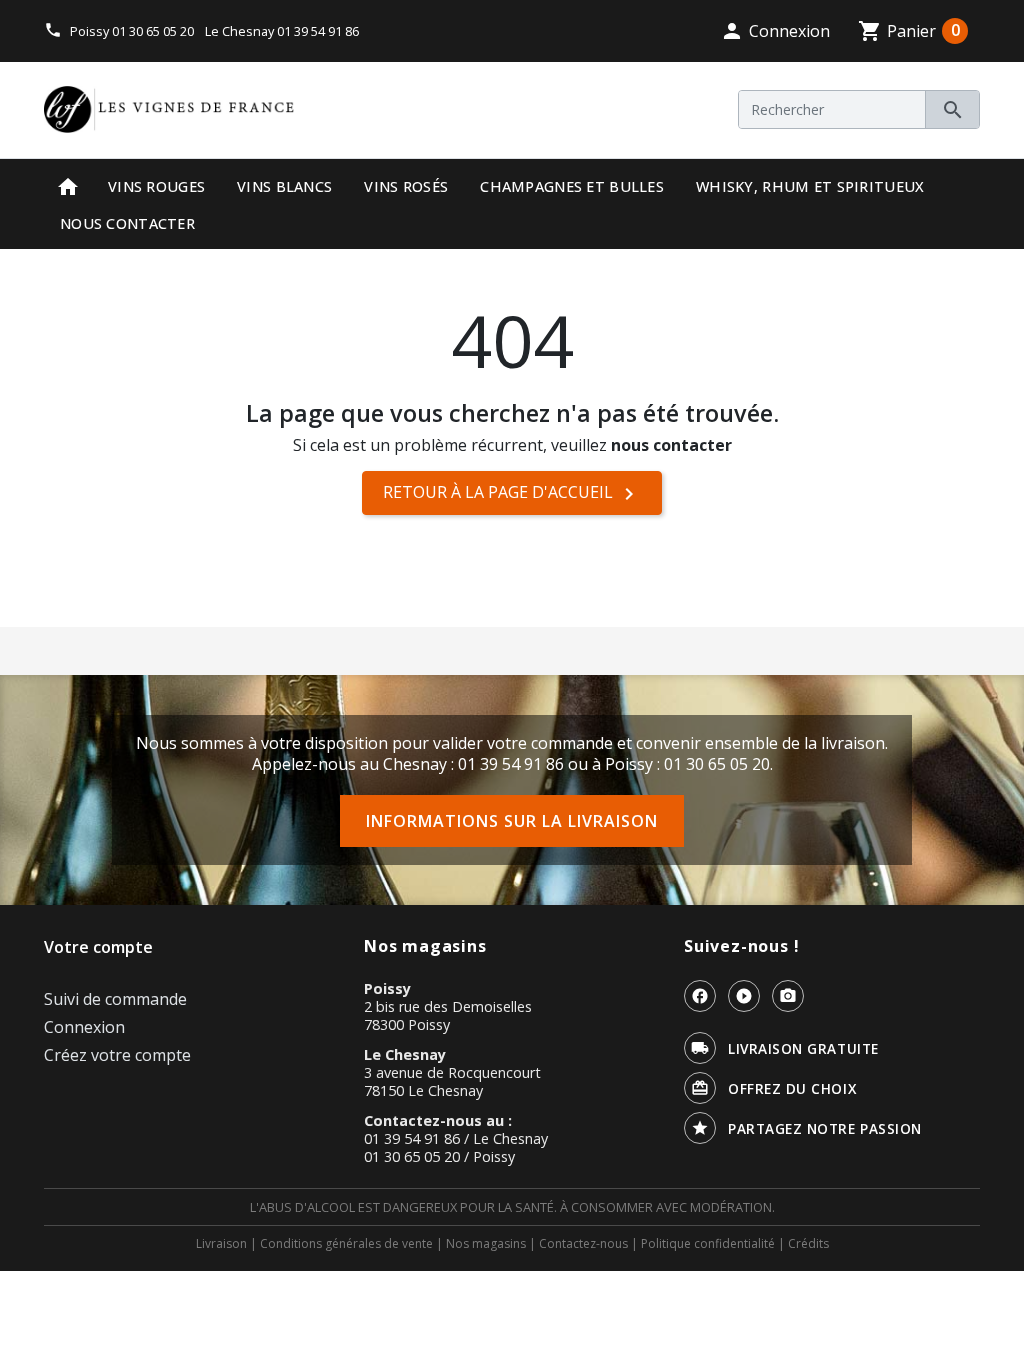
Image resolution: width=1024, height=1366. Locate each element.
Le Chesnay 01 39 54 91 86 (282, 31)
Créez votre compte (117, 1055)
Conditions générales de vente (346, 1243)
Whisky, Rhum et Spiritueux (810, 186)
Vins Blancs (284, 186)
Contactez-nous (583, 1243)
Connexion (84, 1027)
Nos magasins (486, 1243)
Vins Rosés (406, 186)
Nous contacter (127, 223)
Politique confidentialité (708, 1243)
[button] (775, 31)
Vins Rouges (156, 186)
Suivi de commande (115, 999)
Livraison (221, 1243)
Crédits (808, 1243)
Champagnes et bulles (572, 186)
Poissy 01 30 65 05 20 (132, 31)
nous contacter (671, 445)
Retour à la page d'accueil (512, 493)
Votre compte (98, 947)
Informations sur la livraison (512, 821)
